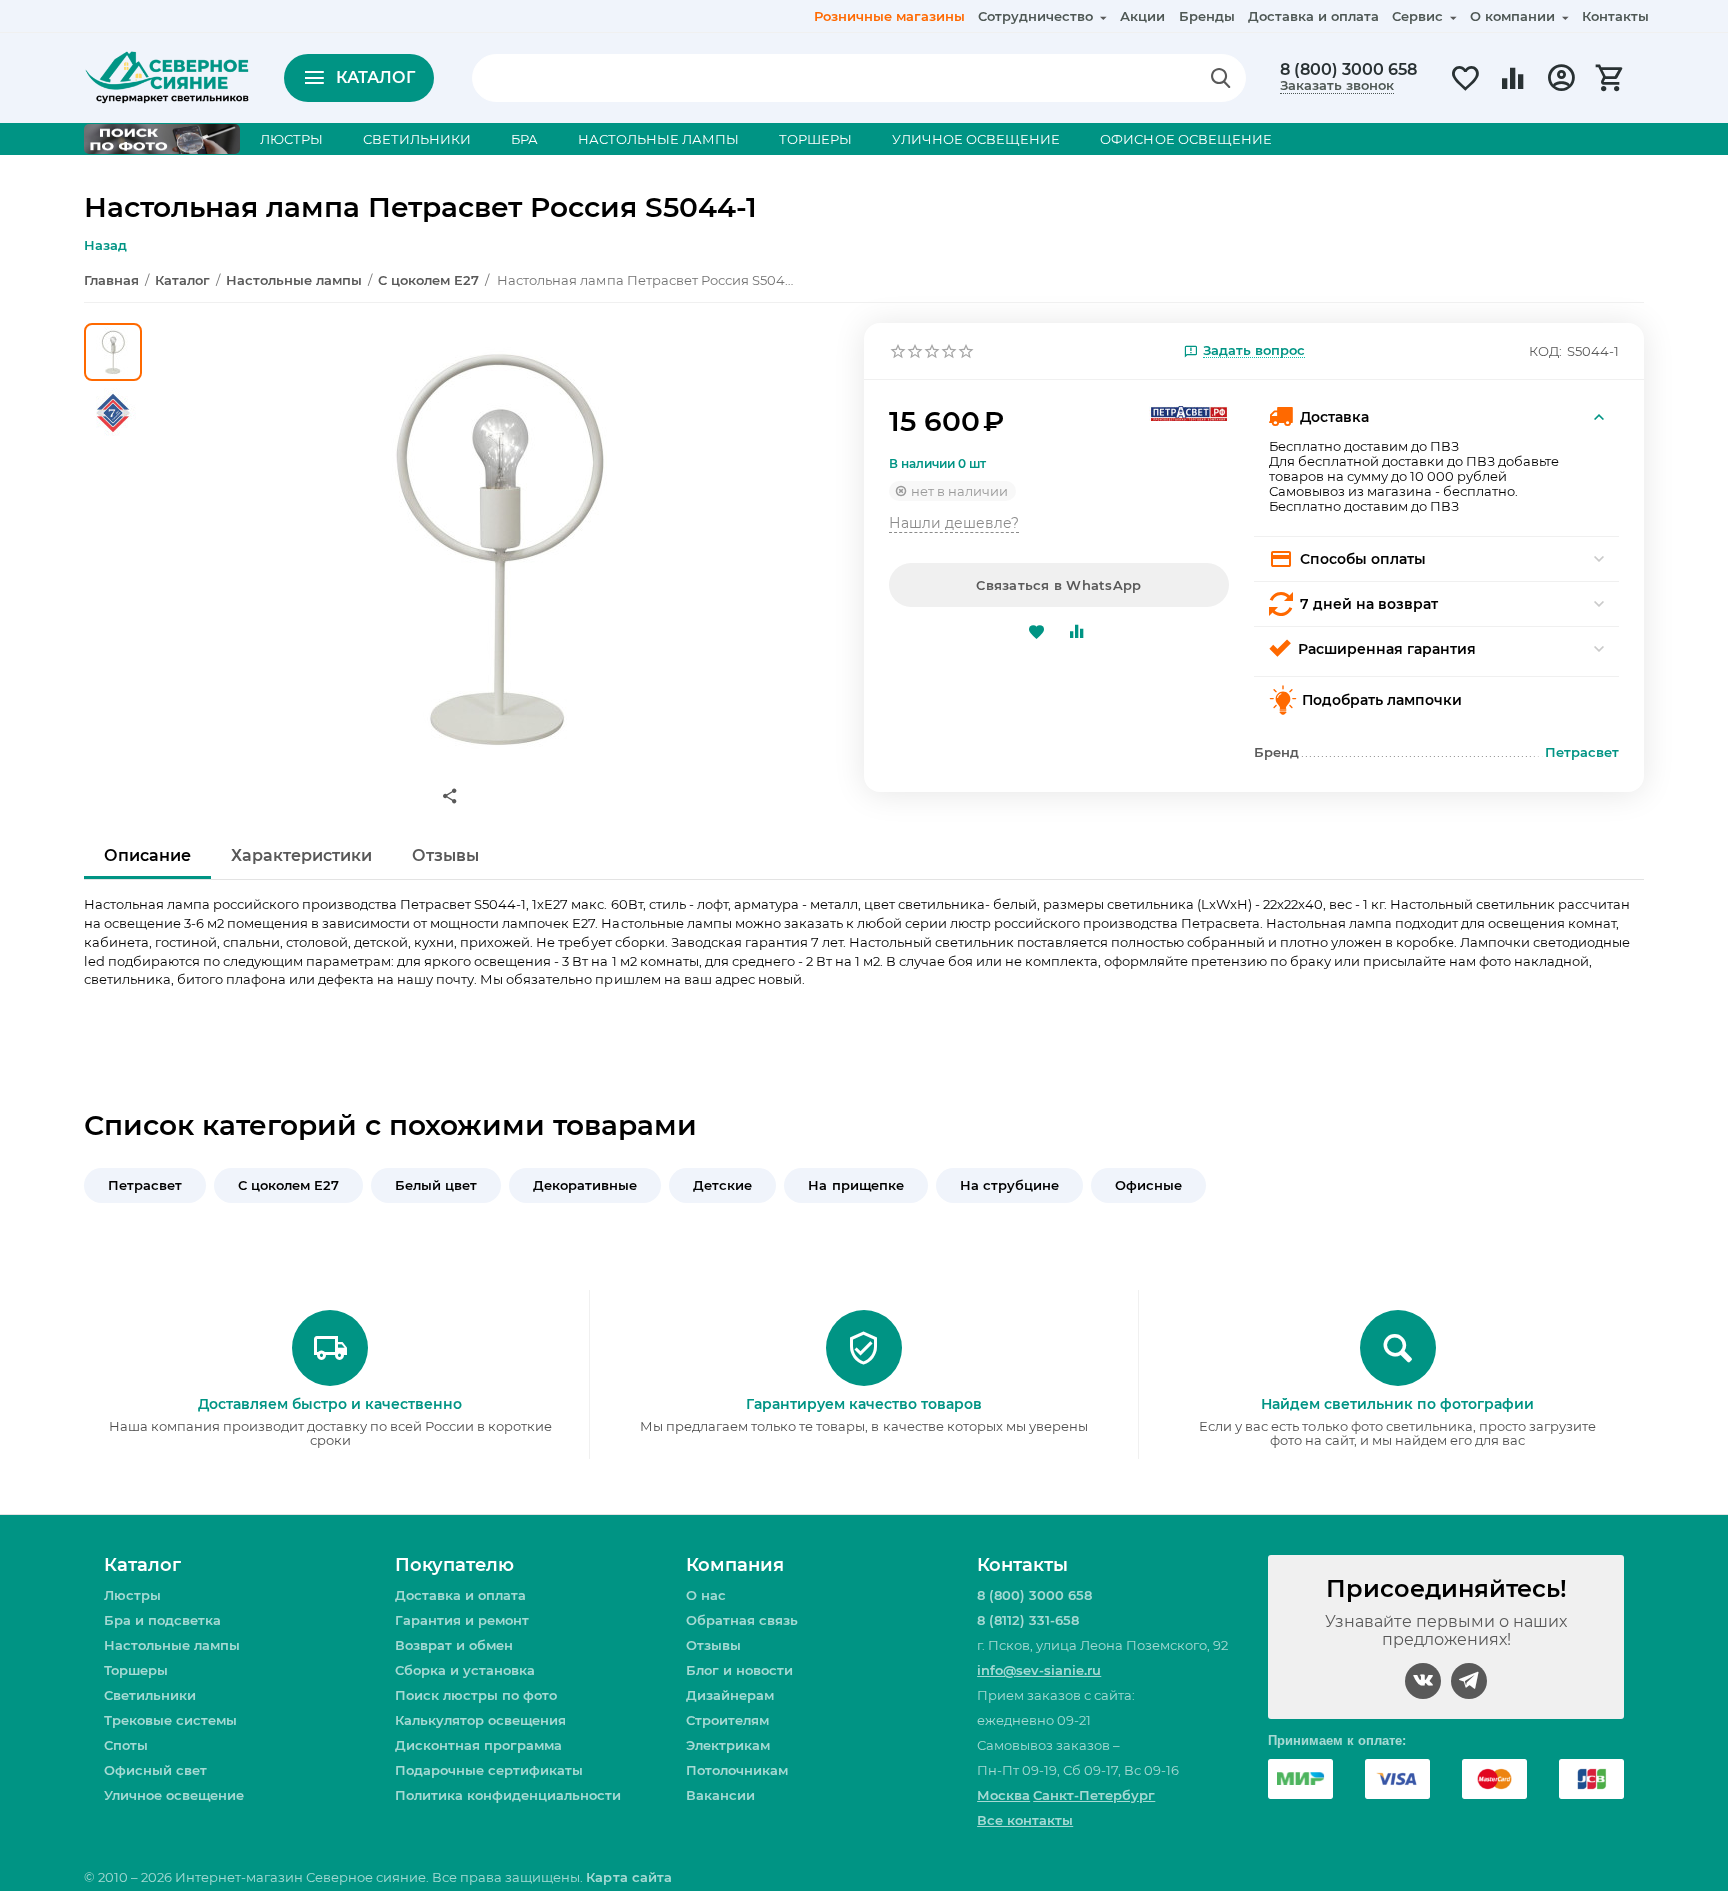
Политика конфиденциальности (508, 1795)
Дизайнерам (730, 1695)
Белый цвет (436, 1185)
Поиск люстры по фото (476, 1695)
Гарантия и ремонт (462, 1620)
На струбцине (1009, 1185)
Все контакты (1025, 1820)
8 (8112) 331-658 (1028, 1620)
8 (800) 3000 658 (1348, 70)
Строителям (727, 1720)
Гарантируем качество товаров (864, 1404)
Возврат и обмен (454, 1645)
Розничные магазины (889, 16)
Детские (722, 1185)
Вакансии (720, 1795)
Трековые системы (170, 1720)
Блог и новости (739, 1670)
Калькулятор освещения (480, 1720)
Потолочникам (737, 1770)
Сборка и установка (465, 1670)
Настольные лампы (172, 1645)
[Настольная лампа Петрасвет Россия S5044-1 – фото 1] (497, 548)
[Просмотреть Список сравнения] (1513, 89)
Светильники (150, 1695)
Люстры (132, 1595)
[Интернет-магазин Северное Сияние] (167, 76)
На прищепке (855, 1185)
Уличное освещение (174, 1795)
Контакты (1615, 16)
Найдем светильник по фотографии (1397, 1404)
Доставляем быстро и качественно (330, 1404)
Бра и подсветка (162, 1620)
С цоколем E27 (288, 1185)
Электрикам (728, 1745)
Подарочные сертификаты (489, 1770)
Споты (126, 1745)
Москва (1003, 1795)
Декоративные (585, 1185)
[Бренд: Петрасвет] (1189, 412)
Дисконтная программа (478, 1745)
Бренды (1207, 16)
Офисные (1148, 1185)
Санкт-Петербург (1094, 1795)
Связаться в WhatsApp (1058, 585)
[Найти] (1221, 78)
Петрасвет (145, 1185)
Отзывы (713, 1645)
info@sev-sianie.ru (1039, 1670)
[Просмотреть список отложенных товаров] (1465, 89)
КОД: (1545, 351)
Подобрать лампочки (1382, 700)
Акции (1142, 16)
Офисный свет (155, 1770)
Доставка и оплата (1313, 16)
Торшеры (136, 1670)
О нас (706, 1595)
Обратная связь (742, 1620)
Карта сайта (628, 1877)
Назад (105, 245)
